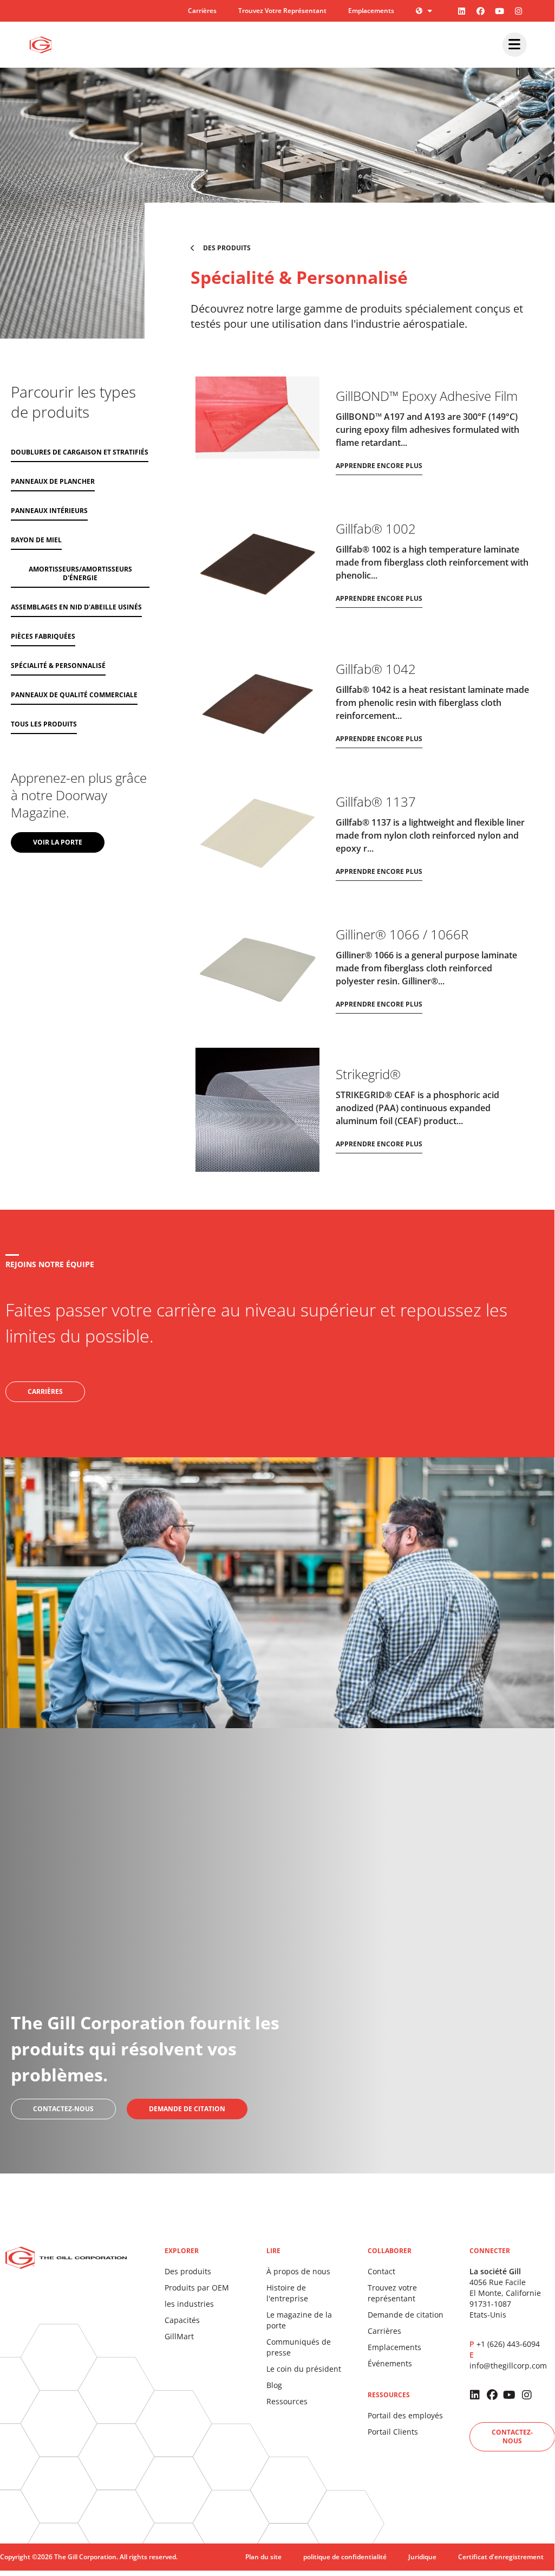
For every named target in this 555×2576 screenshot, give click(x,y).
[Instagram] (519, 11)
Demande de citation (406, 2315)
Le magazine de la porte (299, 2320)
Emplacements (371, 11)
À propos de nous (298, 2271)
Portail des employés (405, 2415)
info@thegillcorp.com (508, 2366)
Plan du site (263, 2557)
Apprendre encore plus (379, 466)
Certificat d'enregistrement (501, 2557)
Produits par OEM (197, 2288)
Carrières (202, 11)
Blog (274, 2385)
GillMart (179, 2336)
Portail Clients (393, 2432)
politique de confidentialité (345, 2557)
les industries (189, 2304)
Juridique (422, 2557)
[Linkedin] (462, 11)
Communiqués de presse (299, 2347)
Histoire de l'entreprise (287, 2293)
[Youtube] (500, 11)
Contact (381, 2271)
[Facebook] (481, 11)
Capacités (182, 2320)
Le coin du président (304, 2369)
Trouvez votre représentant (282, 11)
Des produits (188, 2271)
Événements (390, 2363)
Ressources (287, 2401)
